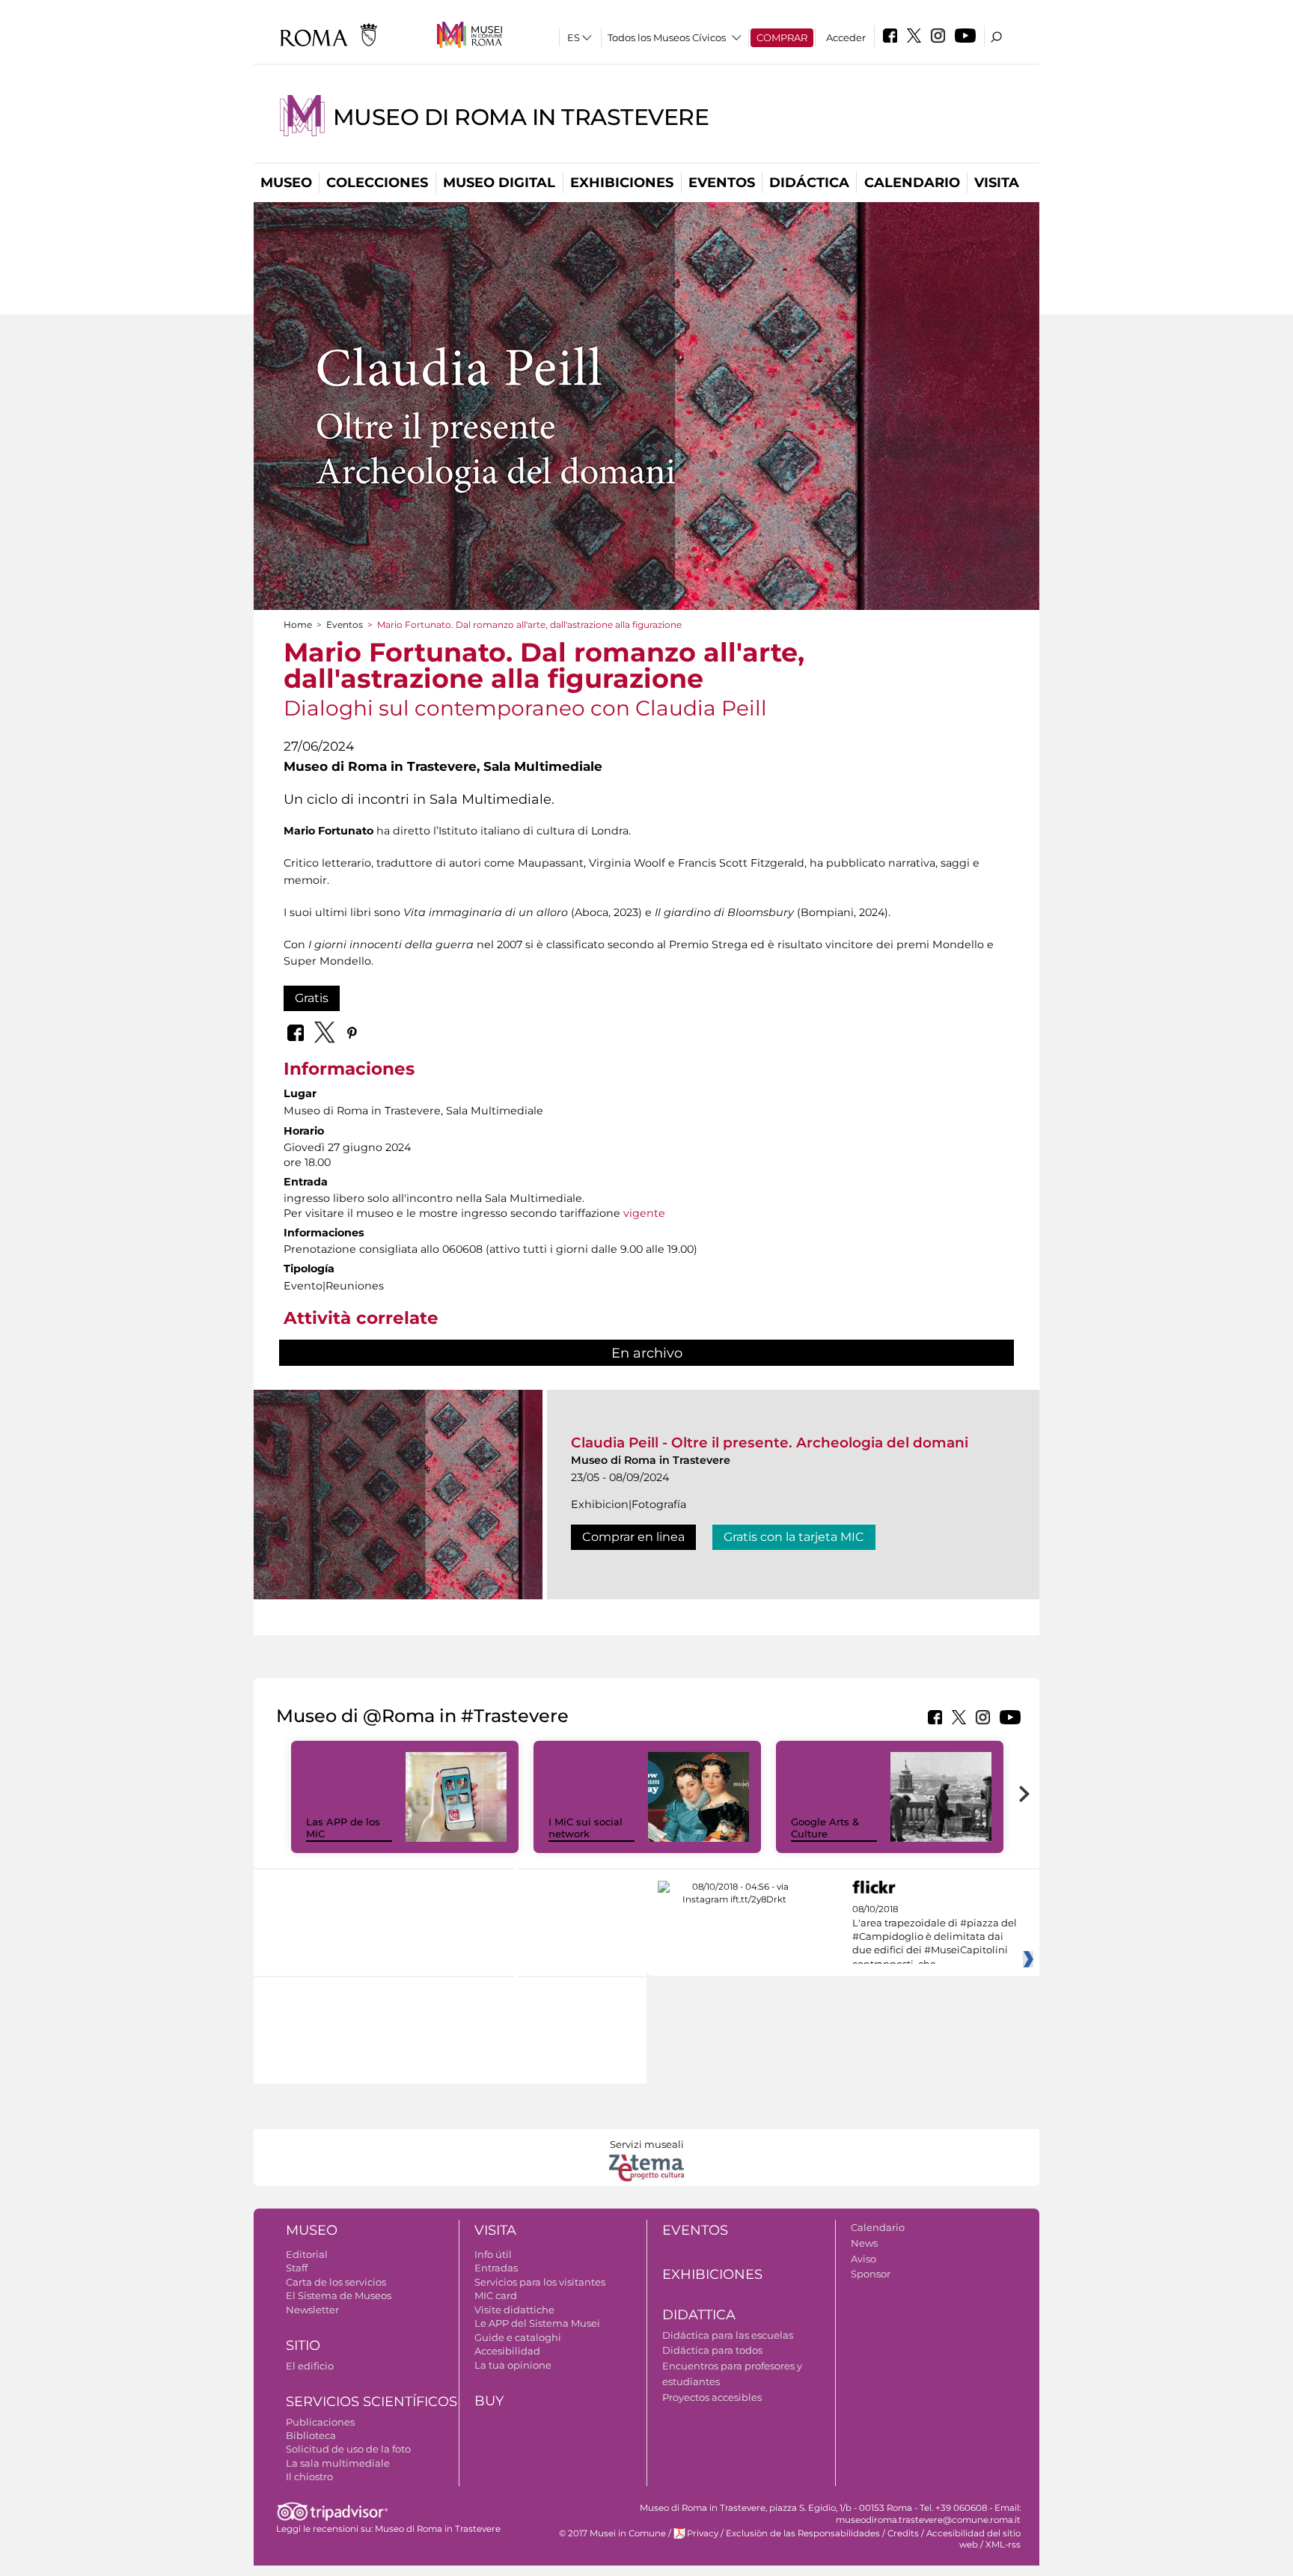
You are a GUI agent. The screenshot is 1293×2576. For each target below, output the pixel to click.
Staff (297, 2268)
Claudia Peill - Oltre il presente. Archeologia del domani (770, 1443)
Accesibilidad (507, 2351)
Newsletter (312, 2310)
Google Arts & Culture (825, 1828)
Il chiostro (309, 2476)
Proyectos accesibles (712, 2397)
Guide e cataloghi (518, 2337)
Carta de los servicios (336, 2282)
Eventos (722, 183)
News (864, 2243)
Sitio (303, 2345)
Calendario (912, 183)
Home (298, 625)
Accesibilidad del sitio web (973, 2539)
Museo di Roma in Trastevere (521, 117)
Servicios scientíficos (372, 2402)
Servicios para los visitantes (540, 2282)
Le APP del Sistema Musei (537, 2323)
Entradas (496, 2268)
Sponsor (871, 2274)
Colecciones (377, 183)
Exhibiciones (622, 183)
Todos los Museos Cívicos (667, 37)
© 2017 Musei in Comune (612, 2533)
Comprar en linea (633, 1537)
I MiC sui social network (586, 1828)
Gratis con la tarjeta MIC (794, 1537)
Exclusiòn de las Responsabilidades (803, 2533)
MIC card (496, 2295)
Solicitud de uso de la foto (348, 2449)
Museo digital (499, 183)
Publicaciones (320, 2422)
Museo (286, 183)
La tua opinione (513, 2365)
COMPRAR (782, 37)
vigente (644, 1213)
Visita (997, 183)
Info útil (493, 2254)
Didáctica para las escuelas (728, 2335)
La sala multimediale (338, 2463)
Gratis (312, 998)
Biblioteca (311, 2435)
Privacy (703, 2533)
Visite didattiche (514, 2310)
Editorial (307, 2254)
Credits (903, 2533)
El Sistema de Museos (339, 2295)
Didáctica (809, 183)
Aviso (863, 2259)
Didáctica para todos (712, 2350)
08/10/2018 (935, 1937)
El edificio (310, 2366)
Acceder (846, 37)
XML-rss (1003, 2545)
